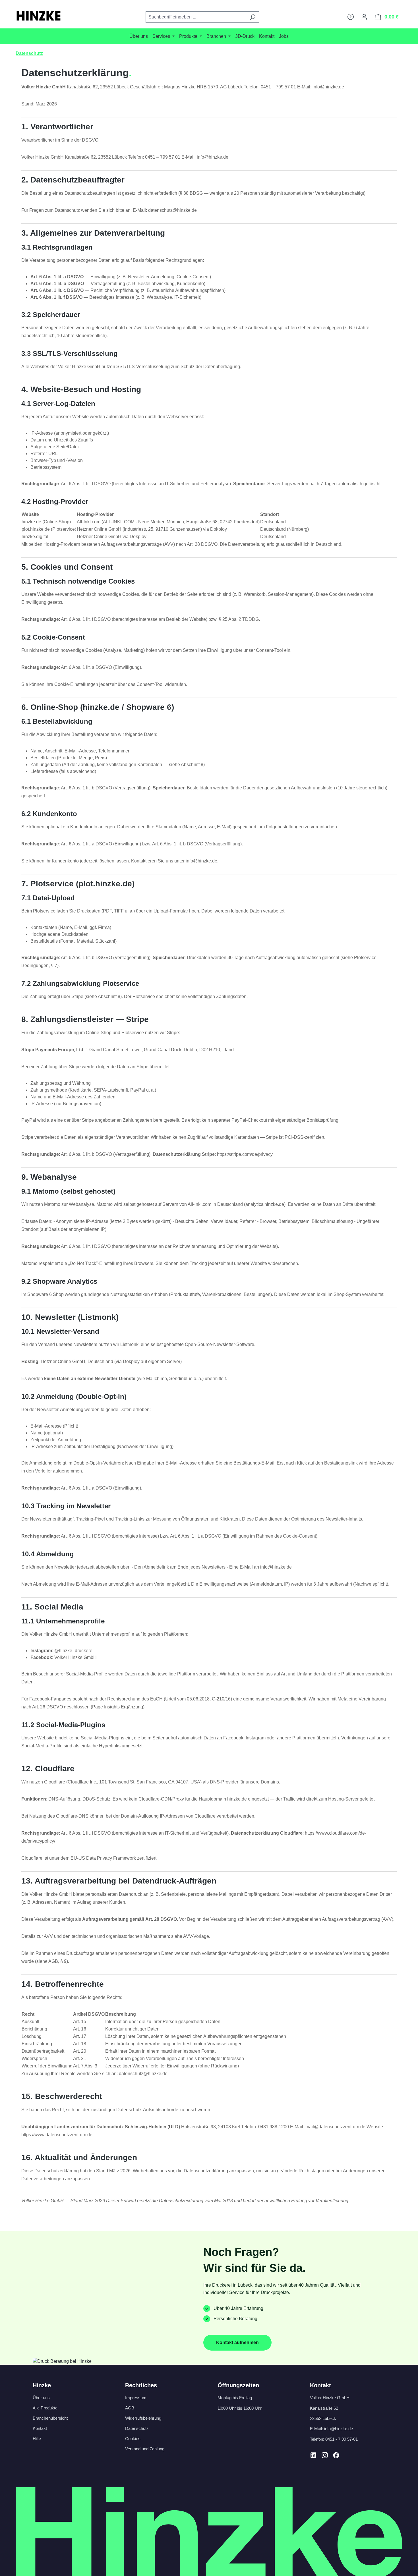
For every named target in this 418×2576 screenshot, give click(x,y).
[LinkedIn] (313, 2455)
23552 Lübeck (323, 2418)
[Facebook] (336, 2455)
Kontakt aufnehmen (237, 2342)
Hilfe (37, 2439)
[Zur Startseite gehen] (38, 16)
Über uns (41, 2398)
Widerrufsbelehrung (143, 2418)
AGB (130, 2408)
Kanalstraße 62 (324, 2408)
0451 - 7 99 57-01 (342, 2439)
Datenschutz (137, 2428)
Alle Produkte (45, 2408)
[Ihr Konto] (364, 17)
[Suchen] (253, 17)
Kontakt (40, 2428)
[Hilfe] (351, 17)
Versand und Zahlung (145, 2449)
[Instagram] (325, 2455)
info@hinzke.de (339, 2429)
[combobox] (196, 17)
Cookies (133, 2439)
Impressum (136, 2398)
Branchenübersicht (50, 2418)
